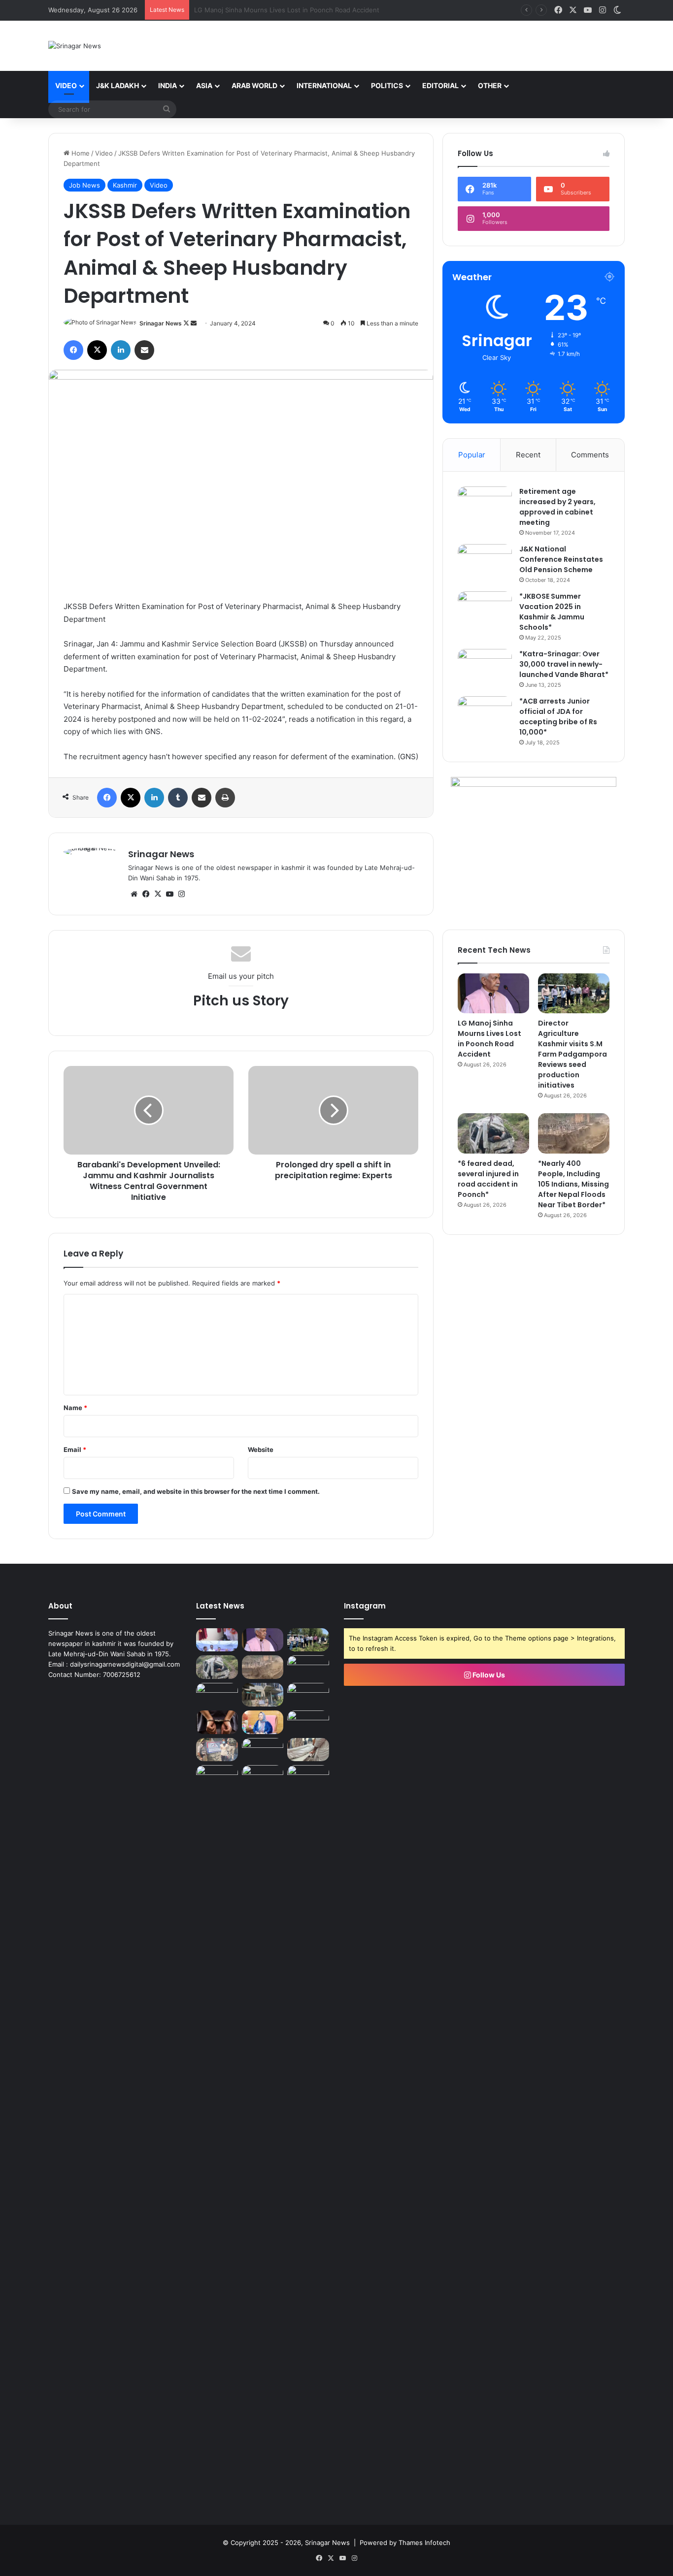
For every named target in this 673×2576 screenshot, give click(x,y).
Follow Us (488, 1675)
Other (490, 85)
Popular (472, 455)
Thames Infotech (424, 2543)
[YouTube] (169, 894)
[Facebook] (73, 350)
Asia (204, 85)
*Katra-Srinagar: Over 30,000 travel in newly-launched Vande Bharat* (564, 664)
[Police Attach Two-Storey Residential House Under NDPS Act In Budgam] (263, 1695)
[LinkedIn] (121, 350)
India (168, 85)
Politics (387, 85)
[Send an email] (194, 323)
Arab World (254, 85)
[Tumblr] (178, 798)
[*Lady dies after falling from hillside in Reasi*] (308, 1750)
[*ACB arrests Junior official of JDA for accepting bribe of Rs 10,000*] (485, 715)
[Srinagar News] (75, 46)
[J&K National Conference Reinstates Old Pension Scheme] (485, 563)
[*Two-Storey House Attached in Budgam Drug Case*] (217, 1750)
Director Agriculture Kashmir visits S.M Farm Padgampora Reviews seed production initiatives (337, 10)
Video (66, 85)
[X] (97, 350)
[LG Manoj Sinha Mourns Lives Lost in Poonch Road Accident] (493, 994)
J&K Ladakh (118, 85)
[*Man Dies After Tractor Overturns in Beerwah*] (217, 1695)
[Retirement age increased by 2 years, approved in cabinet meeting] (485, 505)
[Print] (225, 798)
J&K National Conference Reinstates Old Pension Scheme (561, 559)
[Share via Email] (144, 350)
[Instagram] (181, 894)
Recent (528, 455)
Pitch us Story (241, 1001)
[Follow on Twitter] (187, 323)
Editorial (440, 85)
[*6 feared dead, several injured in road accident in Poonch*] (493, 1133)
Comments (590, 455)
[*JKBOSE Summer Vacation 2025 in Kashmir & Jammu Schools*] (485, 610)
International (324, 85)
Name (75, 1408)
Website (261, 1449)
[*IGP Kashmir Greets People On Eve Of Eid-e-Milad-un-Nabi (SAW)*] (263, 1750)
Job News (84, 185)
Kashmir (125, 185)
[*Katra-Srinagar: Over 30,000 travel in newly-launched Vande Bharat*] (485, 667)
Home (80, 153)
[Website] (134, 894)
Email (75, 1449)
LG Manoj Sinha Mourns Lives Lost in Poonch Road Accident (489, 1039)
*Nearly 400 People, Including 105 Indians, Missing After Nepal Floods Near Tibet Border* (573, 1184)
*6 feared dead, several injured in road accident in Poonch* (488, 1179)
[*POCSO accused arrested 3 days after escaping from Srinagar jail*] (217, 1722)
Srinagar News (161, 323)
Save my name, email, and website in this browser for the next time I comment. (196, 1491)
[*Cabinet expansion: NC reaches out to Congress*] (308, 1695)
